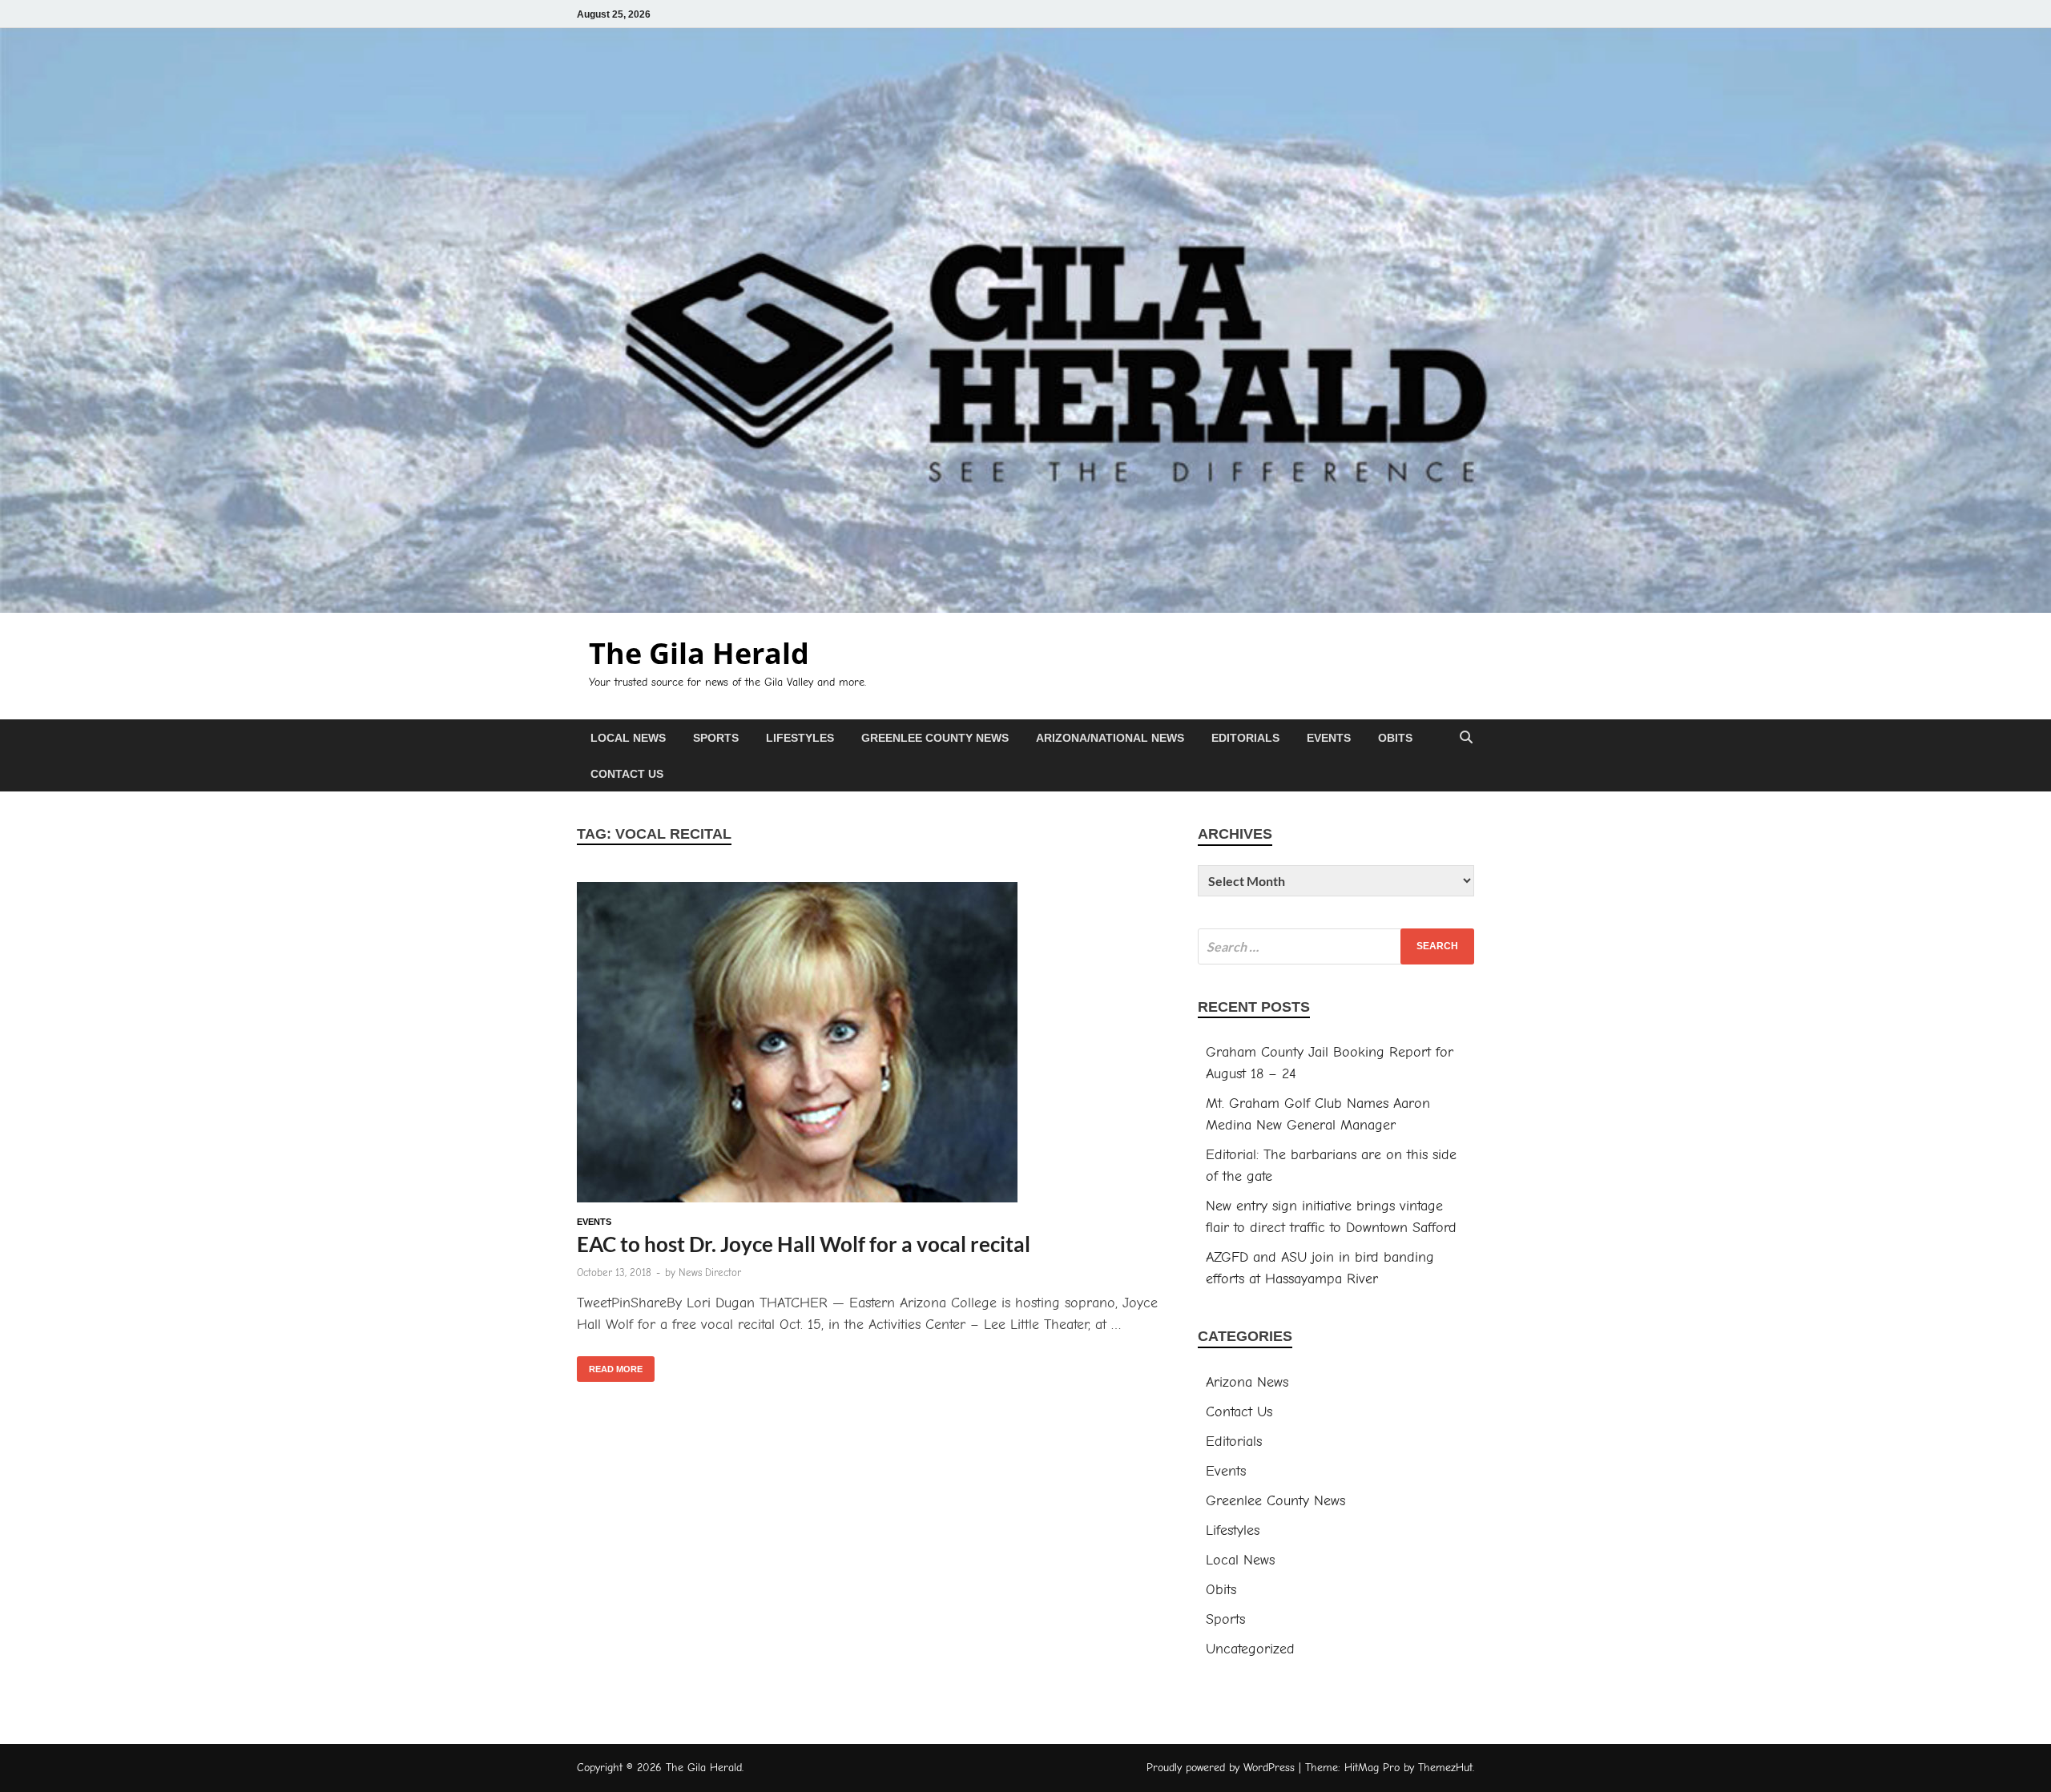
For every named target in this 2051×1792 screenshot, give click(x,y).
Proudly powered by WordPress (1221, 1768)
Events (1329, 738)
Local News (628, 738)
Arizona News (1247, 1382)
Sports (716, 738)
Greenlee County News (935, 738)
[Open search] (1466, 738)
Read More (610, 1365)
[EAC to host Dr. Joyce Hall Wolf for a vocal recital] (871, 1045)
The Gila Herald (699, 653)
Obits (1395, 738)
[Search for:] (1336, 946)
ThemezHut (1445, 1768)
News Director (710, 1273)
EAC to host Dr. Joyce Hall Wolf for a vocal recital (804, 1244)
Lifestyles (800, 738)
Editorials (1245, 738)
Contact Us (627, 774)
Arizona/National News (1110, 738)
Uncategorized (1250, 1649)
